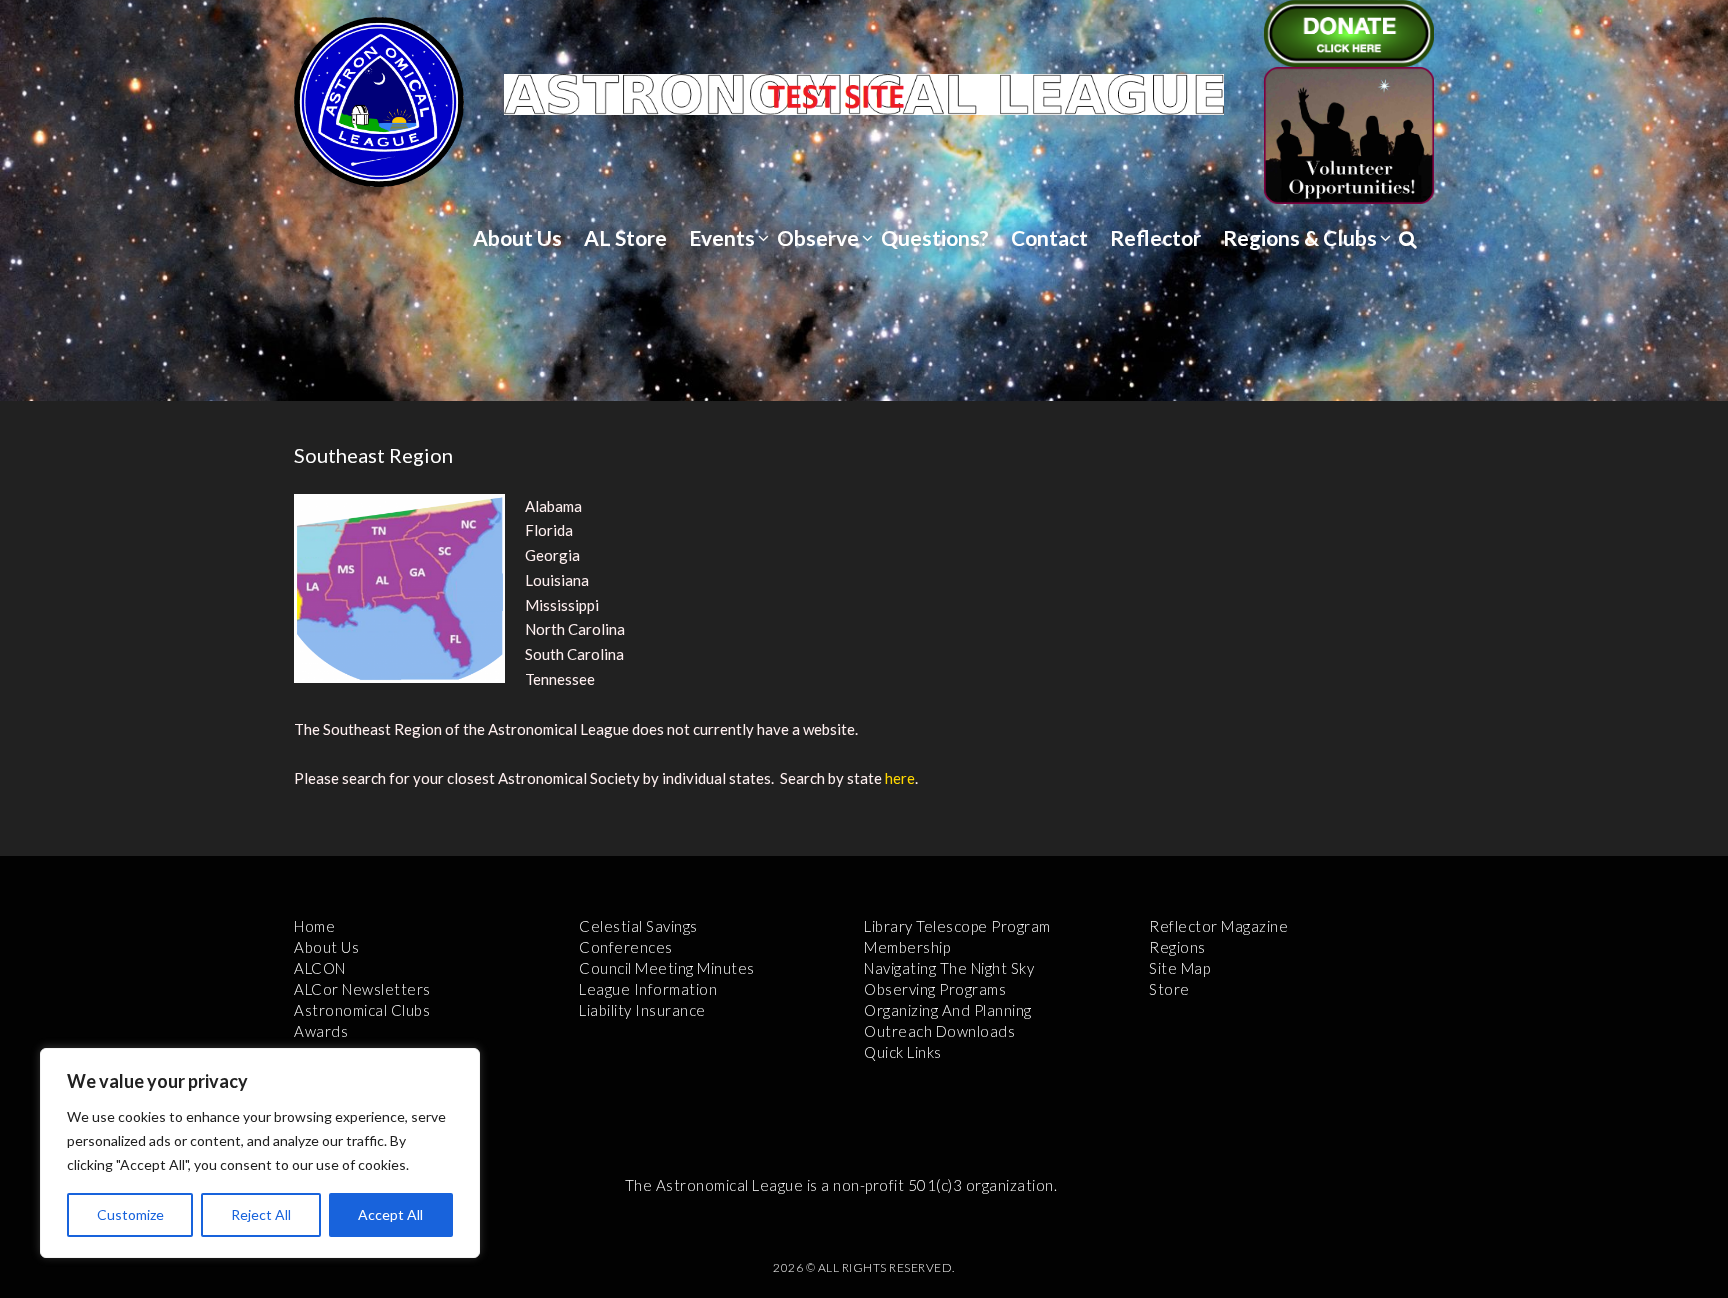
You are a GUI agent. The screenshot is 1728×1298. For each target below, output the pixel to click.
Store (1169, 989)
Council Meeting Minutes (667, 968)
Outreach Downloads (939, 1031)
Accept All (390, 1214)
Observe (818, 237)
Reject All (261, 1214)
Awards (321, 1031)
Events (722, 237)
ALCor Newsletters (362, 989)
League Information (648, 989)
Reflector (1155, 237)
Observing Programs (935, 989)
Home (314, 926)
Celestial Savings (638, 926)
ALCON (320, 968)
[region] (260, 1153)
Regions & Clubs (1300, 237)
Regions (1177, 947)
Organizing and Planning (948, 1010)
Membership (907, 947)
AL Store (625, 237)
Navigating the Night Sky (949, 968)
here (900, 778)
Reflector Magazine (1218, 926)
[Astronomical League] (379, 101)
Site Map (1179, 968)
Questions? (935, 237)
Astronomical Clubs (362, 1010)
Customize (130, 1214)
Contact (1049, 237)
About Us (517, 237)
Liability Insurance (642, 1010)
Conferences (626, 947)
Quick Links (903, 1052)
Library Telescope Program (957, 926)
